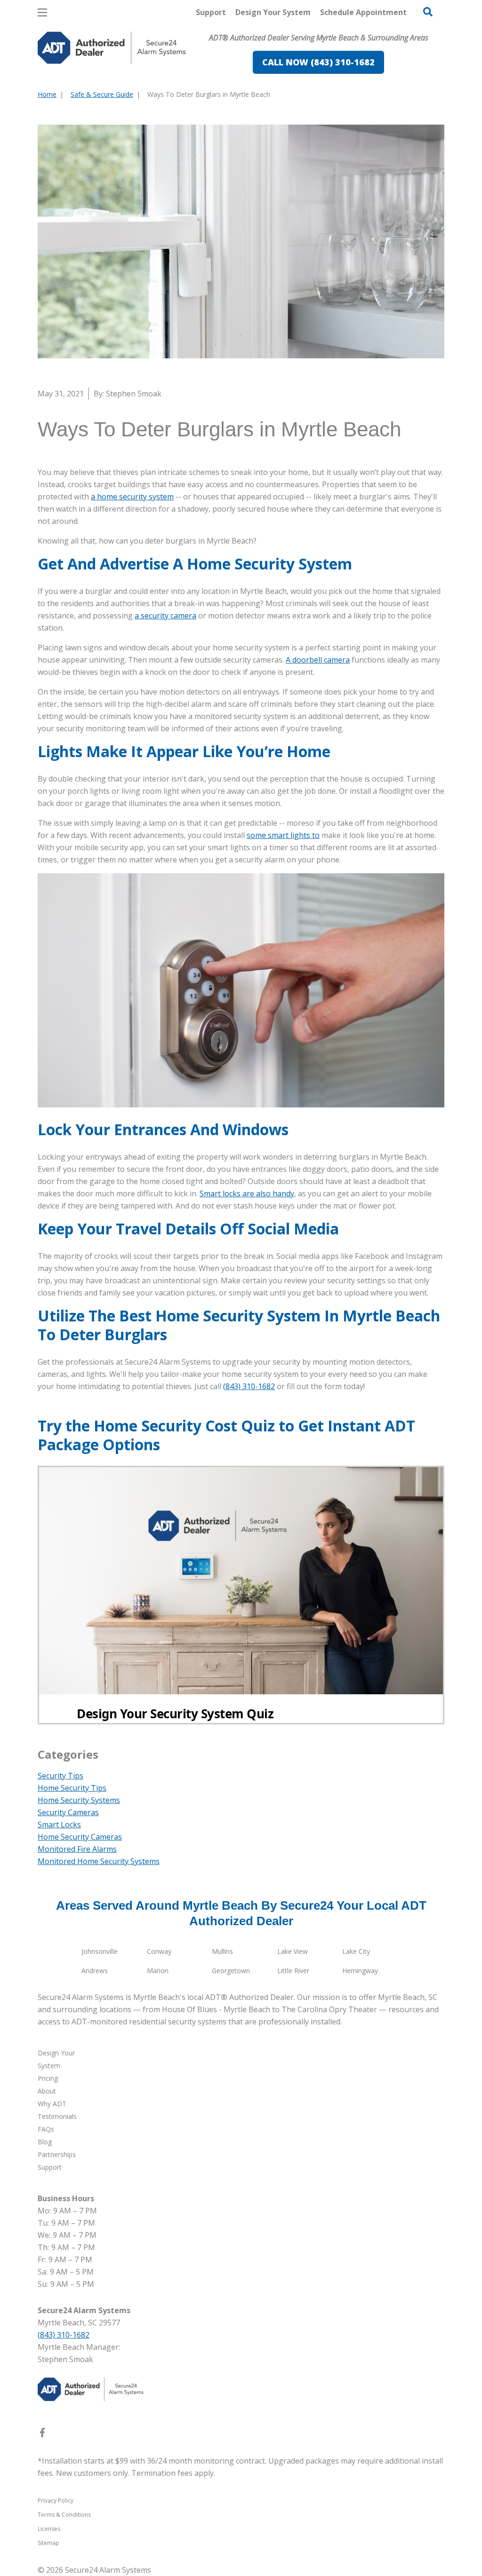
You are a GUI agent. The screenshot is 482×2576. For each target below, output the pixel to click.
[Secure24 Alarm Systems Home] (112, 48)
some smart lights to (283, 835)
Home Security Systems (79, 1800)
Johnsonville (100, 1951)
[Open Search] (428, 12)
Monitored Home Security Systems (99, 1861)
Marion (158, 1971)
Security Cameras (68, 1812)
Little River (293, 1971)
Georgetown (231, 1971)
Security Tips (60, 1776)
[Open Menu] (42, 12)
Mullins (222, 1951)
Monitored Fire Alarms (77, 1849)
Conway (159, 1951)
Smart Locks (59, 1825)
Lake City (356, 1951)
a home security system (132, 497)
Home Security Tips (72, 1788)
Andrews (95, 1971)
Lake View (293, 1951)
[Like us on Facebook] (42, 2434)
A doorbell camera (318, 660)
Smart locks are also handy (247, 1193)
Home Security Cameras (80, 1837)
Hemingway (360, 1971)
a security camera (165, 616)
